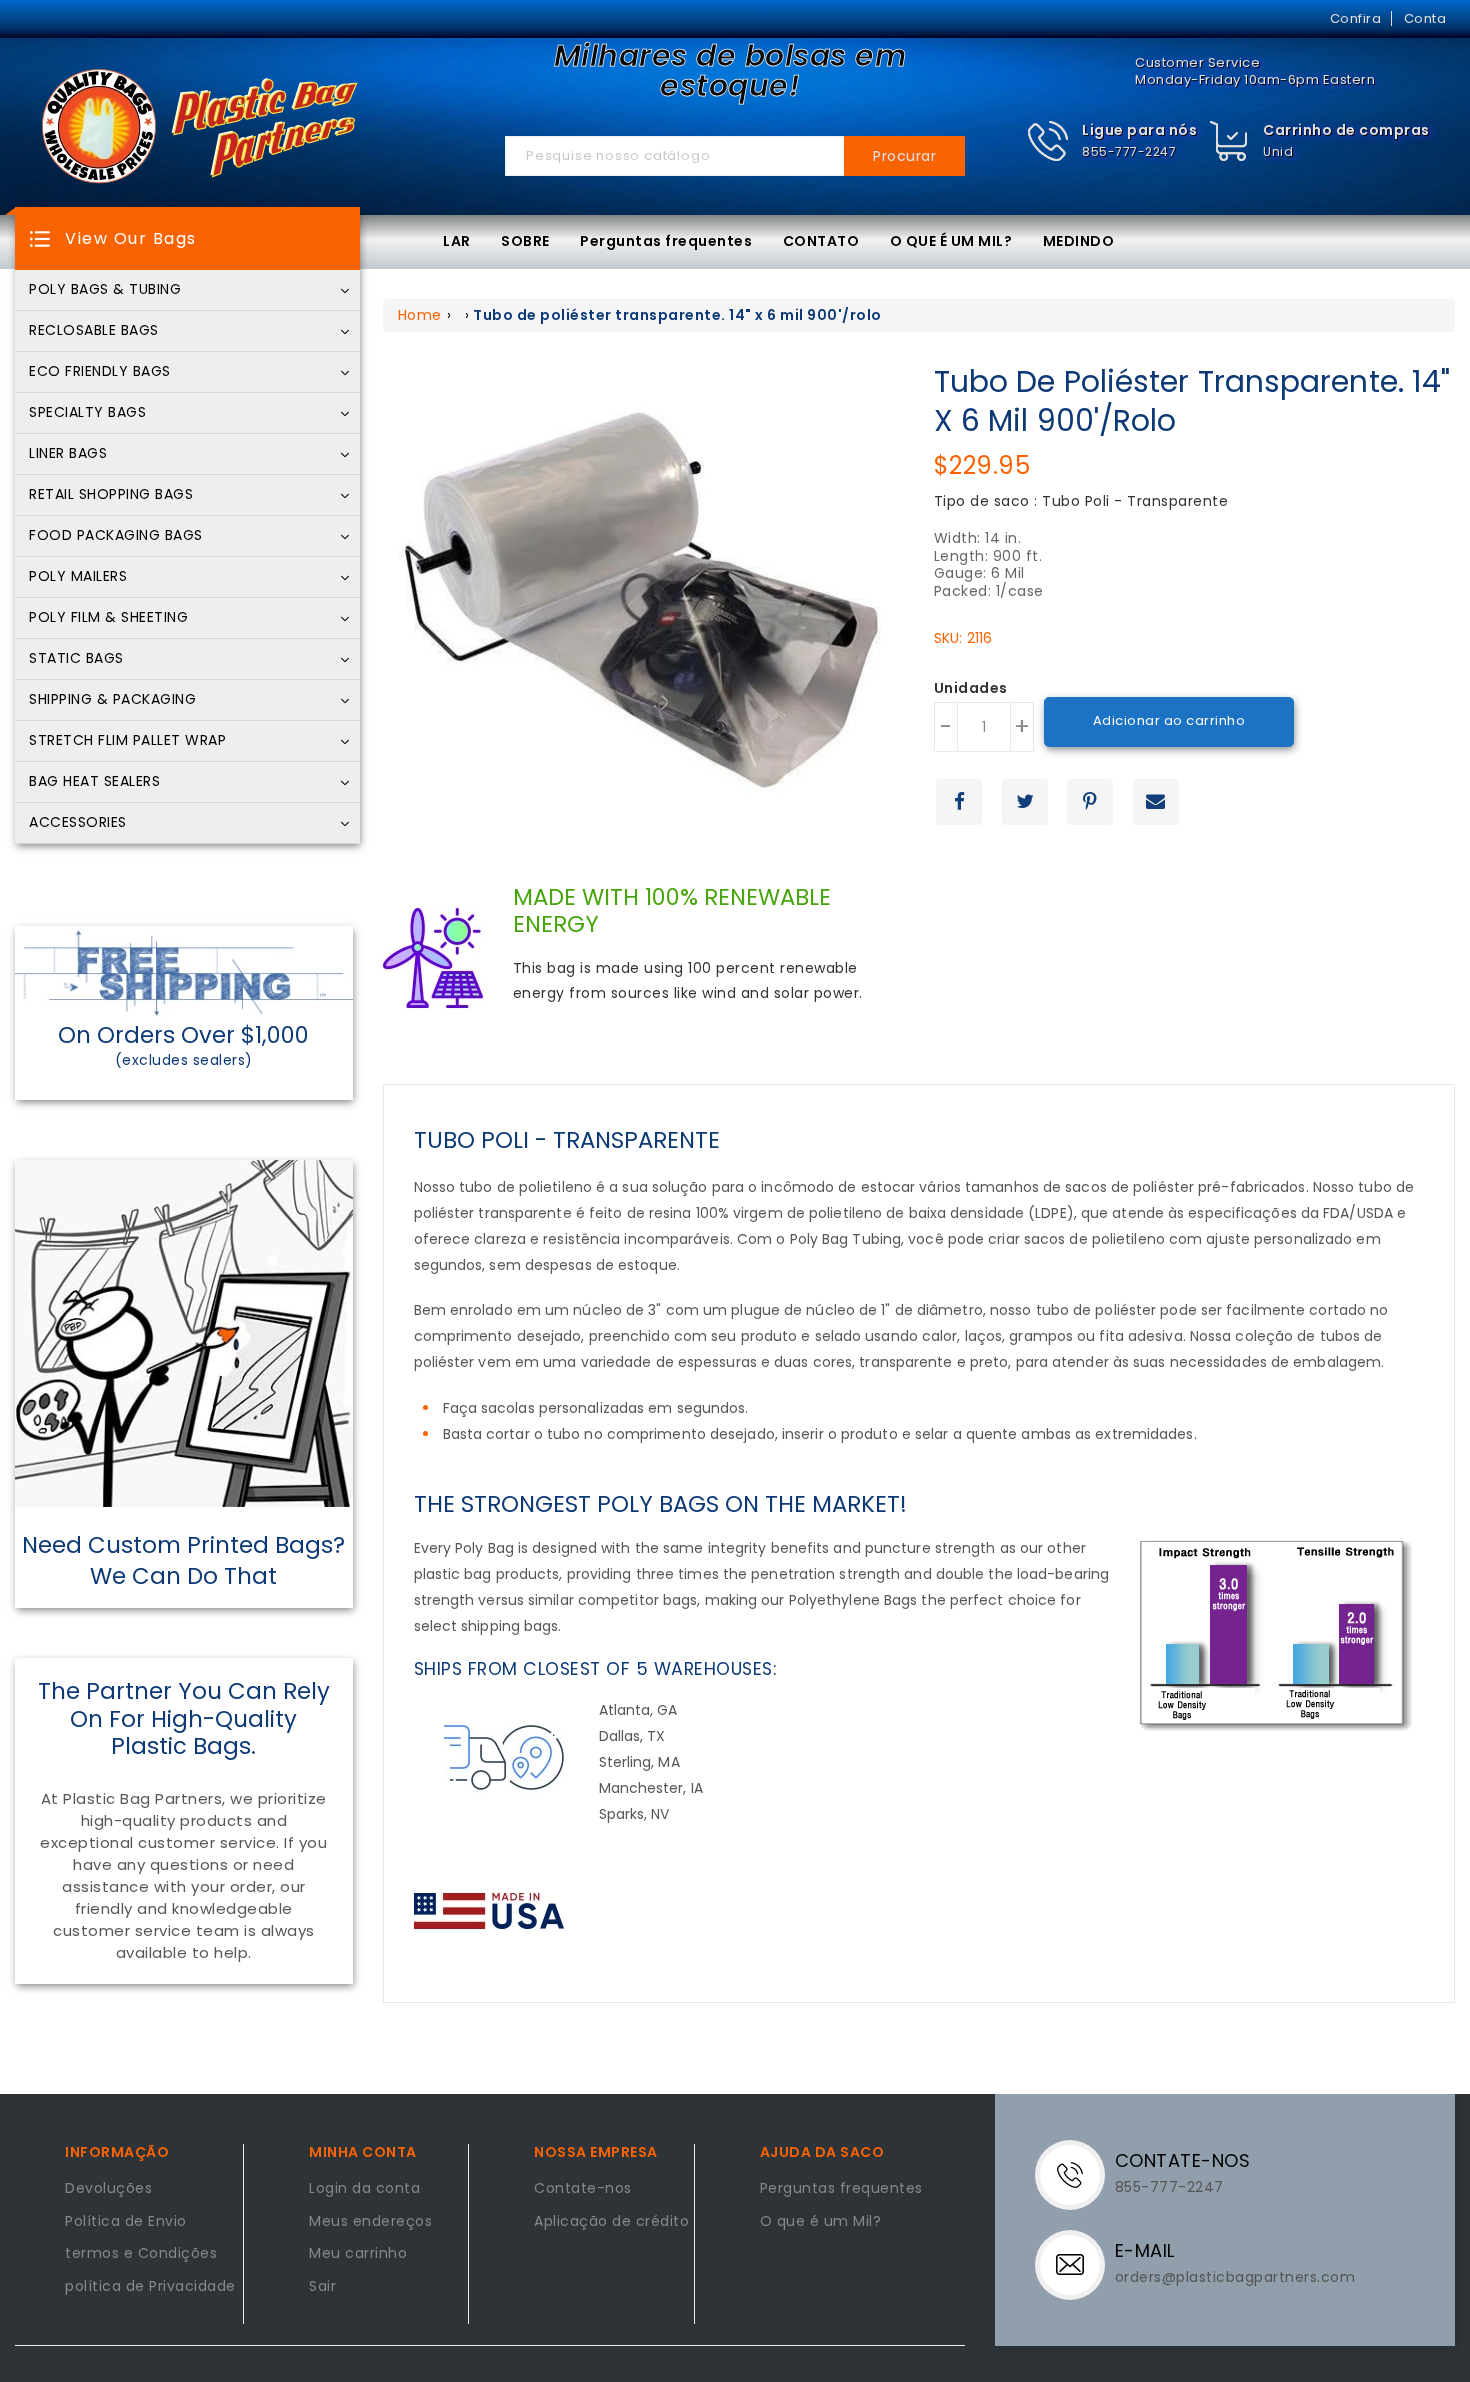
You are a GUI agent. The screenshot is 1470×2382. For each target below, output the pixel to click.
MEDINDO (1079, 241)
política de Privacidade (150, 2287)
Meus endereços (370, 2222)
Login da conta (364, 2189)
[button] (1112, 141)
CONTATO (821, 241)
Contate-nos (583, 2189)
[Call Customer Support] (1077, 2174)
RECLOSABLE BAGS (94, 331)
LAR (457, 241)
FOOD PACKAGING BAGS (116, 536)
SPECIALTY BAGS (87, 413)
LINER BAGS (68, 454)
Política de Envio (126, 2222)
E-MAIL (1145, 2250)
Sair (322, 2287)
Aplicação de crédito (611, 2222)
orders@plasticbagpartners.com (1235, 2277)
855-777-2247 (1129, 151)
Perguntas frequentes (666, 241)
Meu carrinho (358, 2254)
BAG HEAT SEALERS (94, 782)
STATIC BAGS (76, 659)
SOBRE (525, 241)
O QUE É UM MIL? (951, 241)
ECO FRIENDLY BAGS (100, 372)
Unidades (971, 689)
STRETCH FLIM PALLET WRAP (127, 741)
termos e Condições (141, 2254)
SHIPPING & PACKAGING (112, 700)
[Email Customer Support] (1077, 2264)
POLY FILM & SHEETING (108, 618)
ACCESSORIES (78, 823)
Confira (1356, 18)
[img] (1229, 141)
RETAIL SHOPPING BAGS (111, 495)
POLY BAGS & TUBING (105, 290)
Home (420, 315)
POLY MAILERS (78, 577)
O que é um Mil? (821, 2222)
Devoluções (108, 2189)
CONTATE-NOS (1183, 2160)
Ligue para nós (1139, 130)
